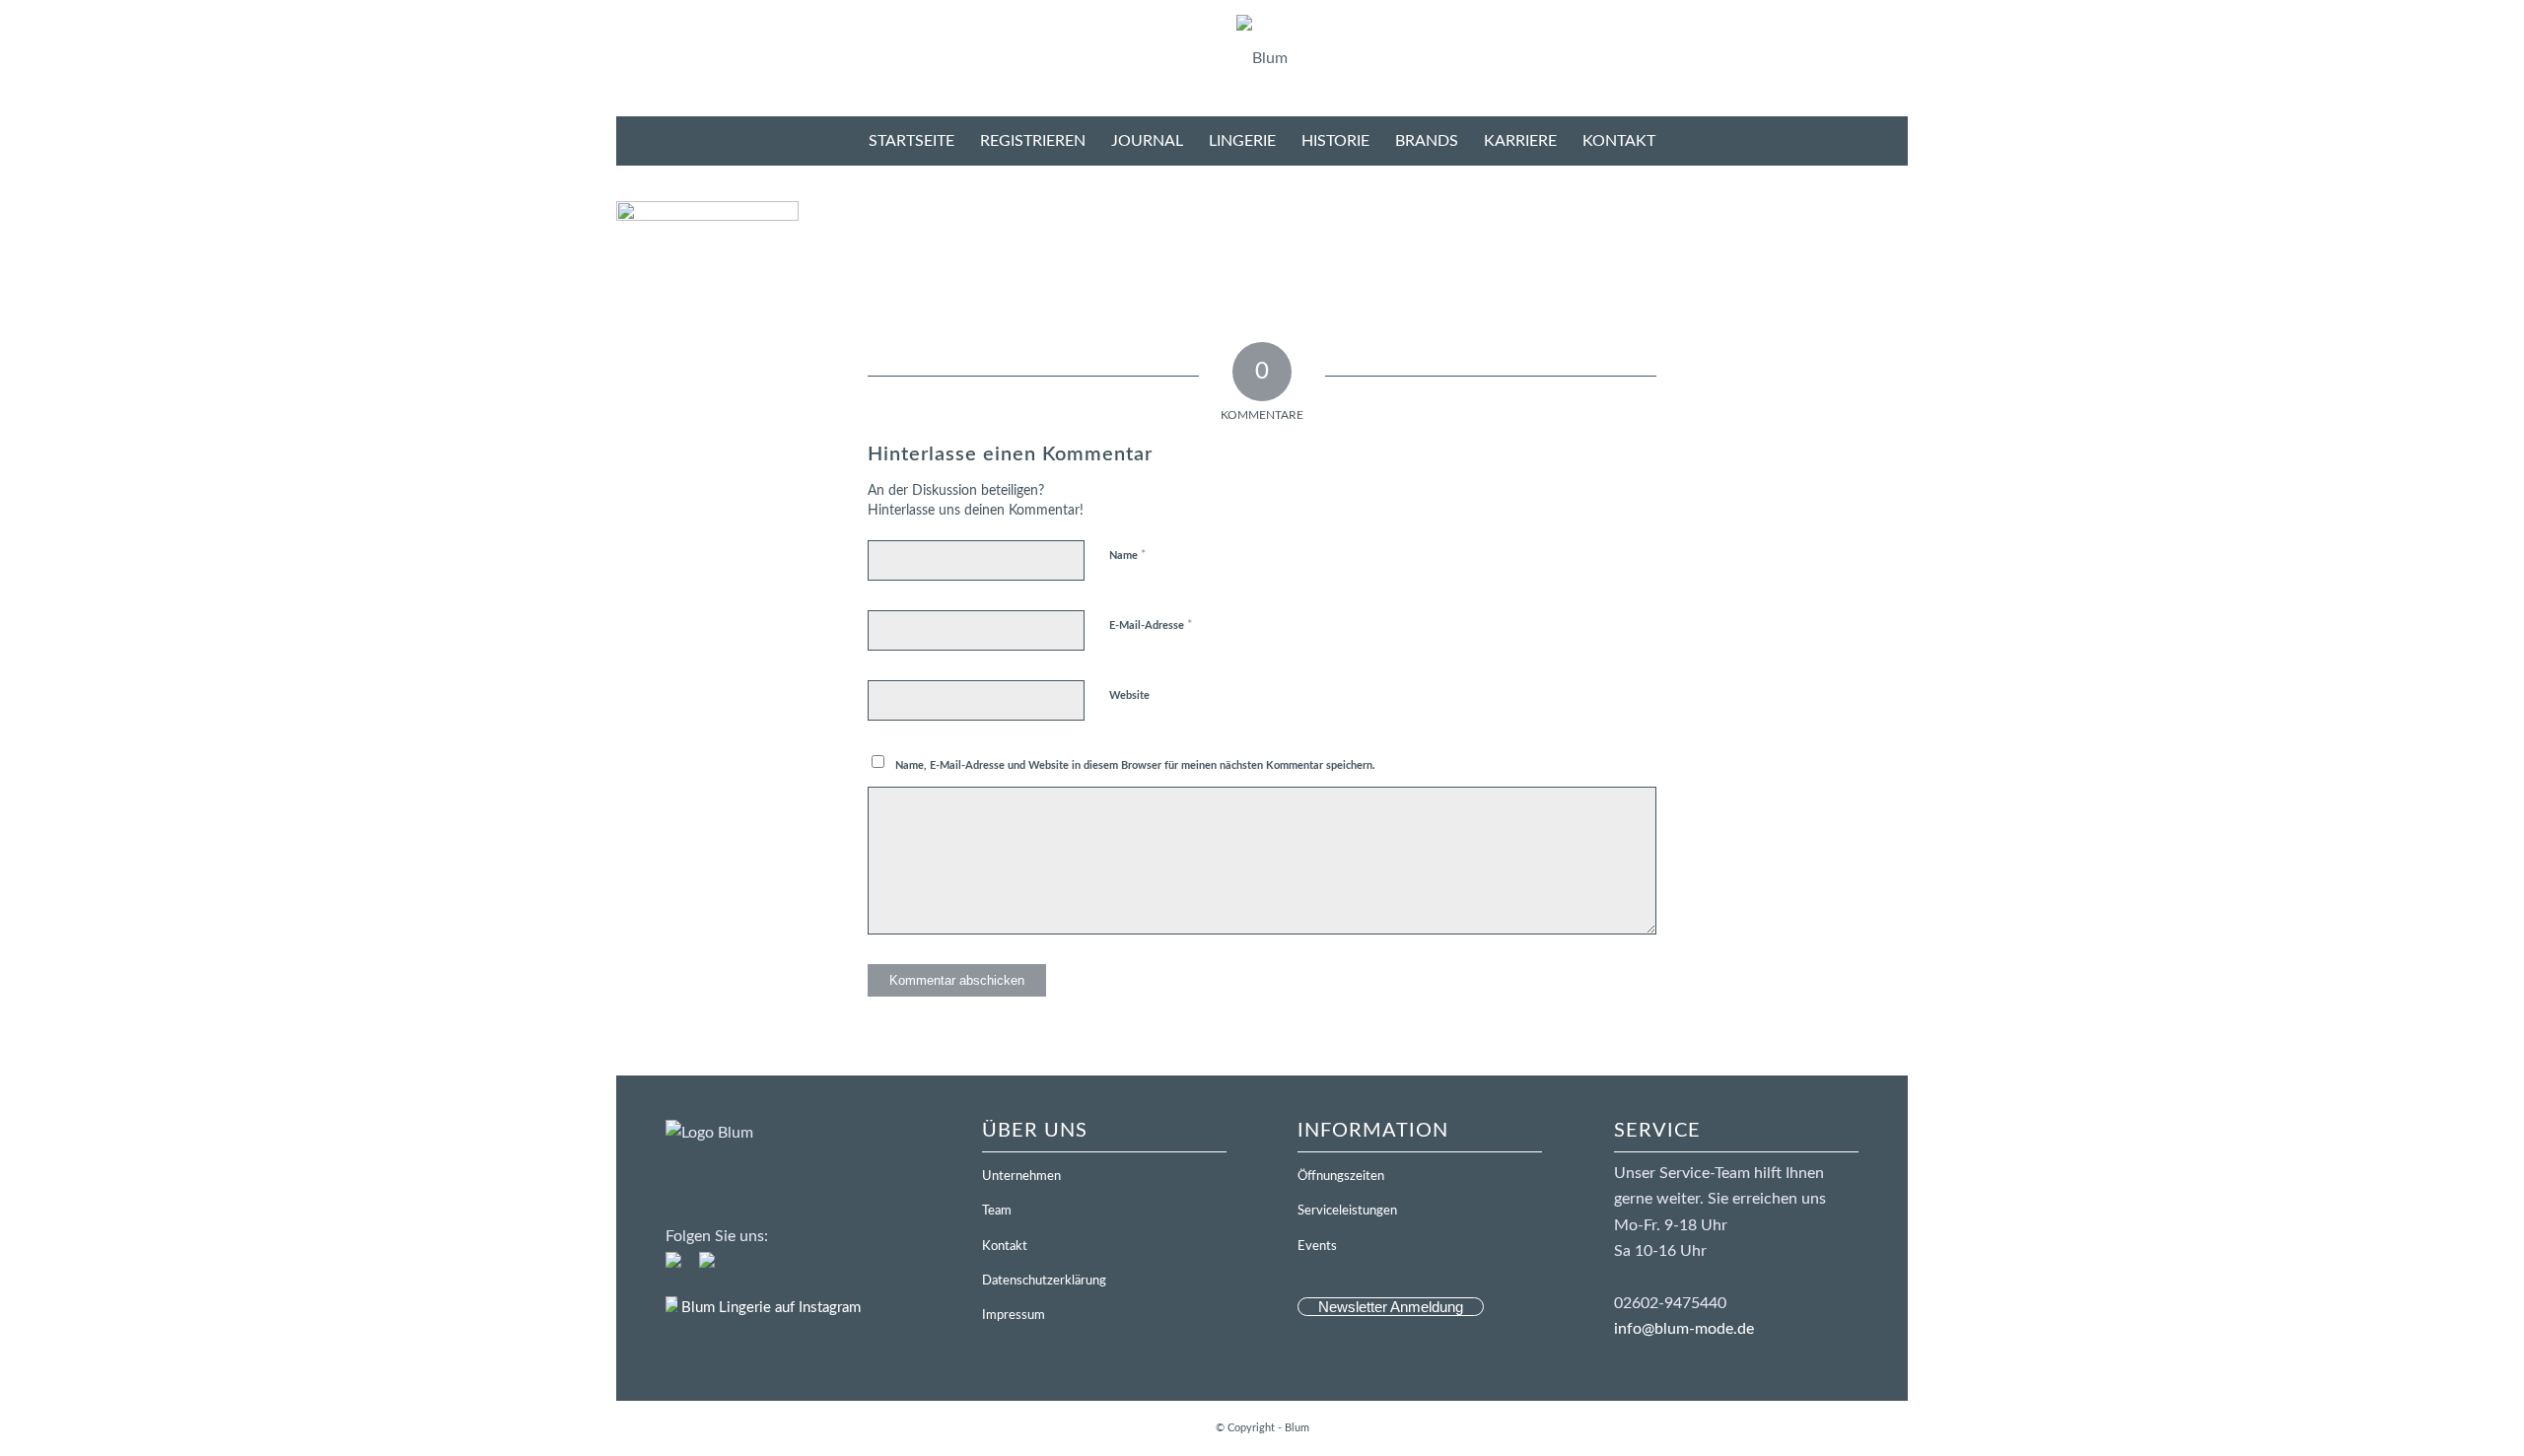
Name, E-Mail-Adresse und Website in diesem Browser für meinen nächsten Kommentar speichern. (1135, 765)
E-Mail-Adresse (1151, 625)
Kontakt (1005, 1247)
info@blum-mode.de (1684, 1329)
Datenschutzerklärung (1044, 1281)
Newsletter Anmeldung (1391, 1307)
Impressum (1014, 1316)
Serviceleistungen (1347, 1211)
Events (1317, 1247)
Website (1129, 695)
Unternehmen (1021, 1177)
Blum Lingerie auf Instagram (769, 1308)
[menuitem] (911, 141)
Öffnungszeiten (1341, 1177)
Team (997, 1211)
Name (1128, 555)
